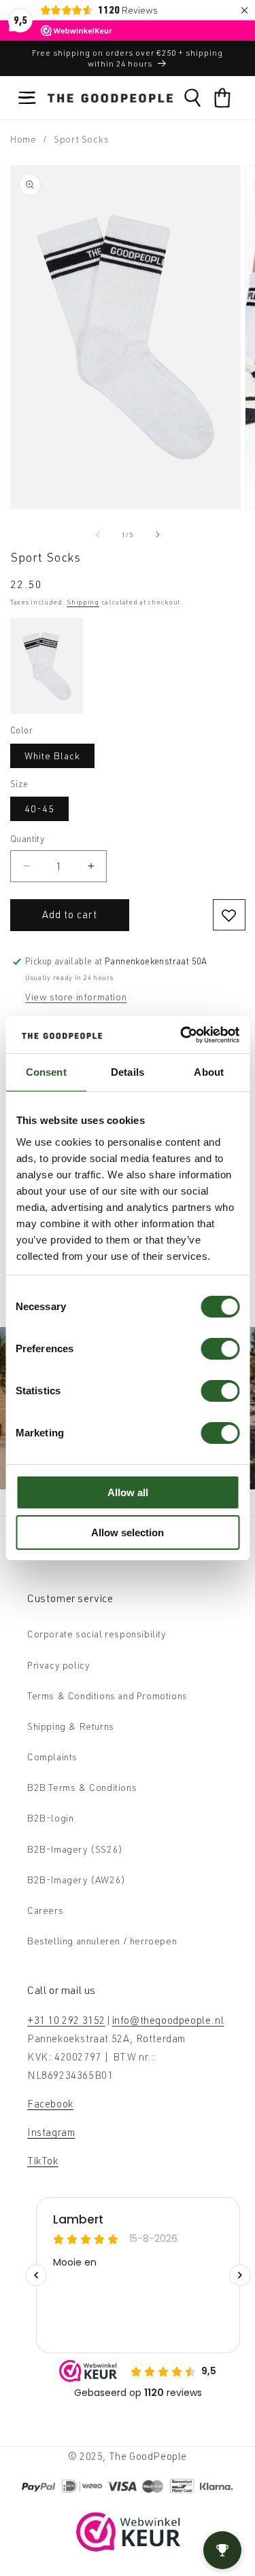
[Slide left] (98, 534)
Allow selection (128, 1532)
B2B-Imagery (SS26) (75, 1849)
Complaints (52, 1757)
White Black (52, 756)
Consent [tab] (46, 1072)
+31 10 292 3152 (66, 2020)
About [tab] (209, 1072)
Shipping (83, 602)
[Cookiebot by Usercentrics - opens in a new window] (182, 1035)
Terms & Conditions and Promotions (107, 1695)
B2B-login (50, 1818)
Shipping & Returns (71, 1726)
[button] (27, 98)
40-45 (39, 809)
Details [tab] (128, 1072)
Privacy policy (58, 1665)
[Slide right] (158, 534)
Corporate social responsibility (97, 1634)
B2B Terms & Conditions (82, 1787)
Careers (45, 1910)
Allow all (128, 1492)
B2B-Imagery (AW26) (76, 1880)
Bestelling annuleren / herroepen (102, 1941)
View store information (76, 997)
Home (23, 139)
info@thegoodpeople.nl (168, 2020)
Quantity (27, 839)
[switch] (220, 1349)
